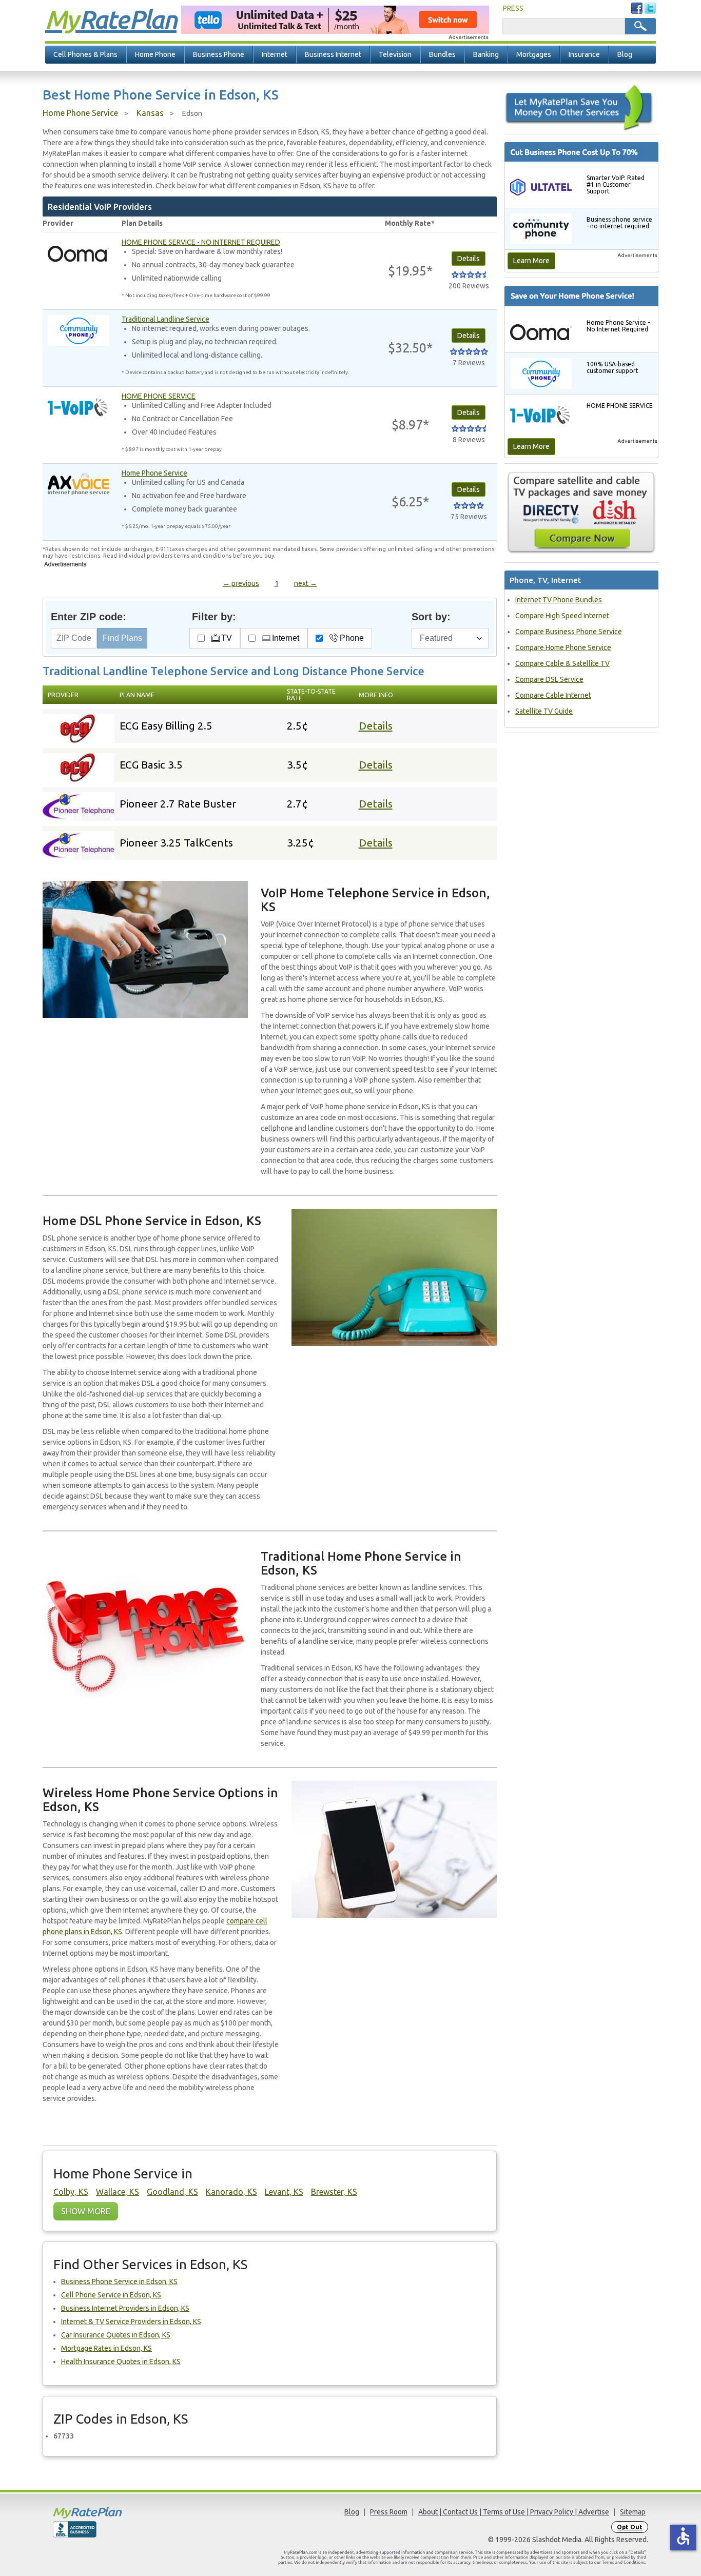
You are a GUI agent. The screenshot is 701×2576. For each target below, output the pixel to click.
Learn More (531, 261)
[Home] (127, 2513)
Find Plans (122, 638)
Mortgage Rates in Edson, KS (106, 2348)
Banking (486, 54)
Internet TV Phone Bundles (559, 600)
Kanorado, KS (231, 2192)
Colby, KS (71, 2192)
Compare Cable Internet (553, 695)
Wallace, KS (118, 2192)
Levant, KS (284, 2192)
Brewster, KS (334, 2192)
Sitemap (633, 2512)
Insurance (584, 54)
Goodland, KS (172, 2192)
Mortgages (534, 54)
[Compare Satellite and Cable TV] (581, 513)
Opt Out (630, 2527)
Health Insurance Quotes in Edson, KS (121, 2362)
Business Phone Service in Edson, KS (119, 2282)
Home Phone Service (80, 113)
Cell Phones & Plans (85, 54)
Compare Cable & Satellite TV (562, 663)
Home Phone (155, 54)
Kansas (150, 113)
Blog (625, 54)
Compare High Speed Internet (562, 616)
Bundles (442, 54)
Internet (275, 54)
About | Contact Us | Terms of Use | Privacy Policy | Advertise (514, 2512)
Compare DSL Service (549, 679)
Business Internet (333, 54)
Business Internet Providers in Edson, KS (125, 2308)
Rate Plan (111, 19)
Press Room (389, 2512)
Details (376, 726)
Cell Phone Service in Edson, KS (111, 2295)
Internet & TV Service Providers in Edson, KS (131, 2322)
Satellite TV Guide (544, 711)
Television (395, 54)
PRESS (513, 8)
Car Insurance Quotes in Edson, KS (116, 2335)
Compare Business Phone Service (569, 632)
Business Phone (219, 54)
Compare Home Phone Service (563, 647)
